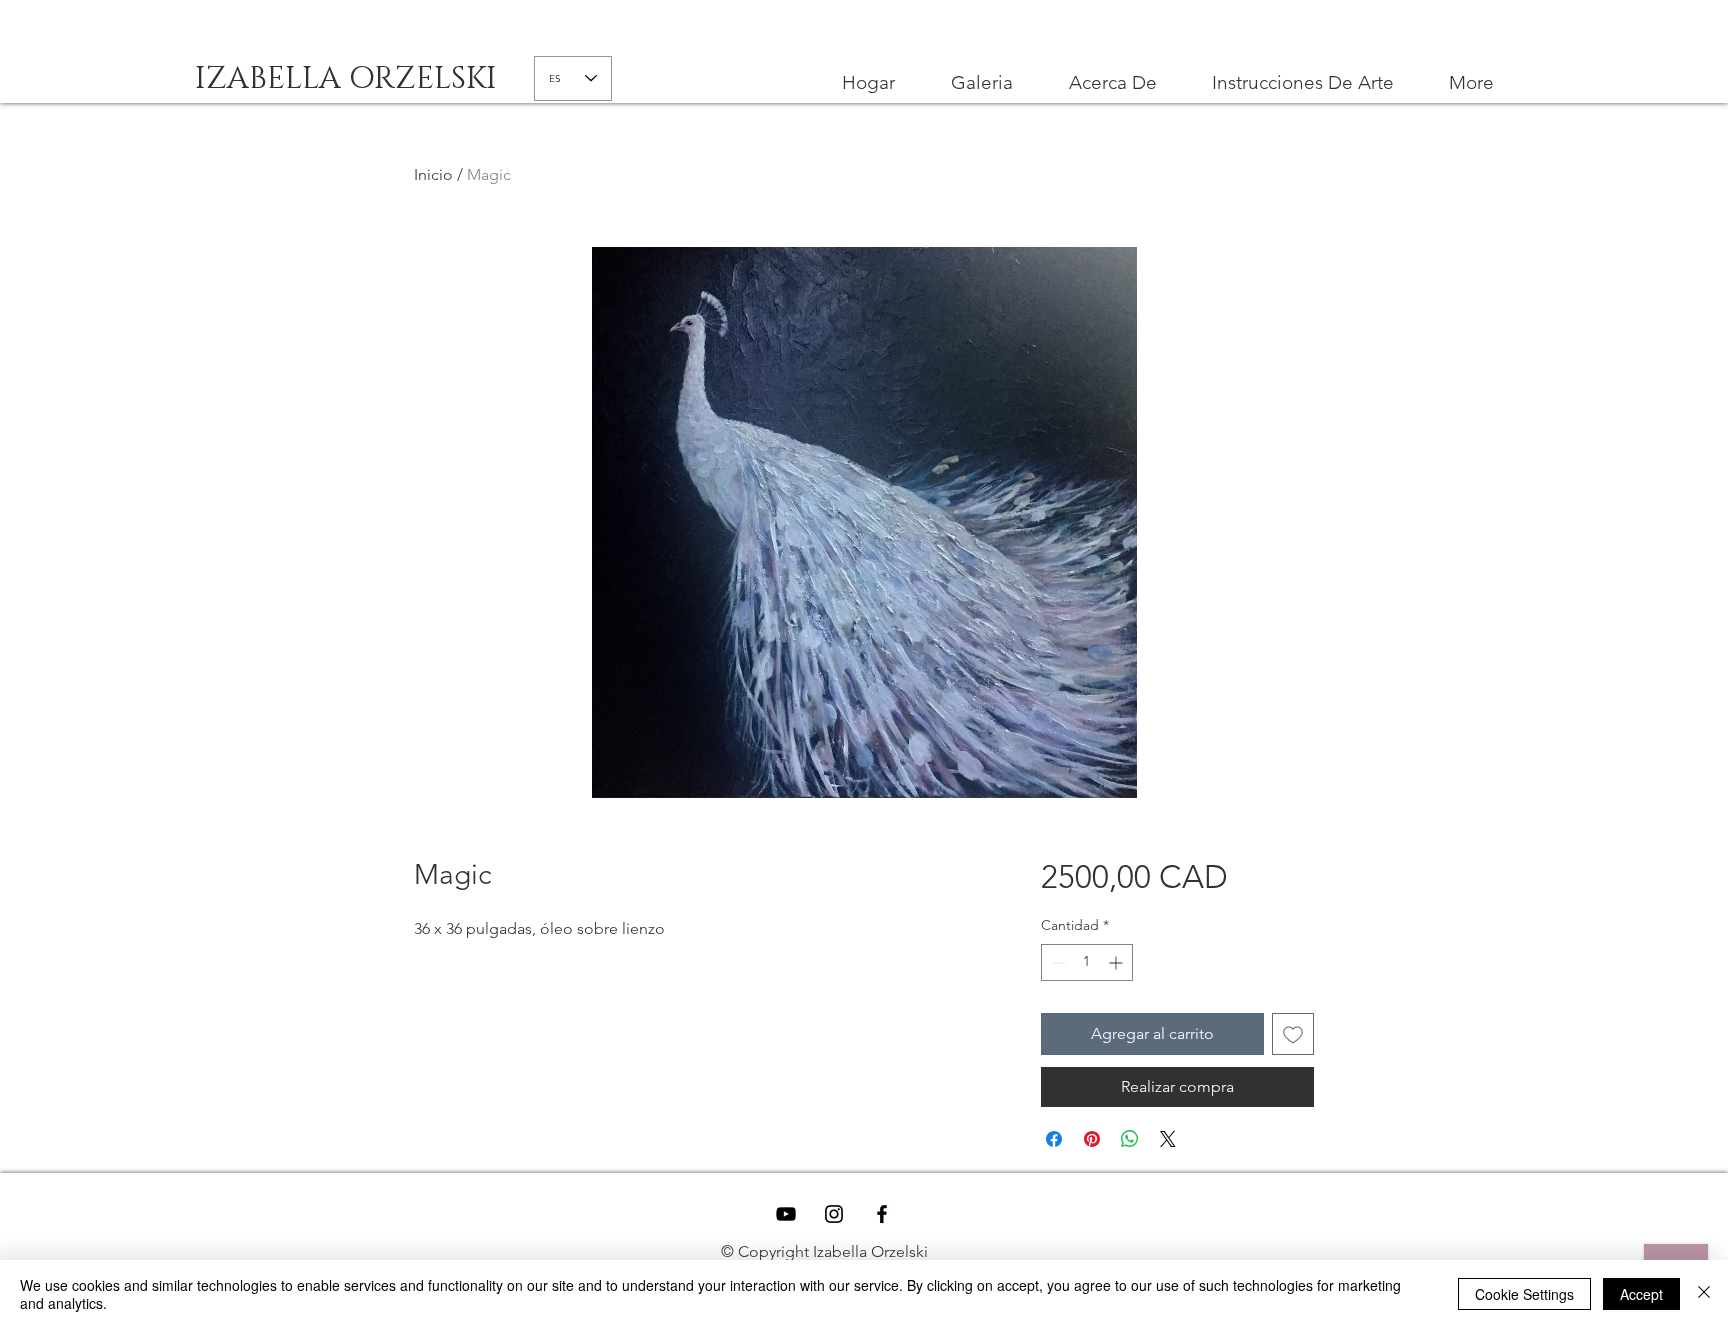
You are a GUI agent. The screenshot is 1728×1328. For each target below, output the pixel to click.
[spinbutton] (1087, 962)
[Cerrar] (1704, 1294)
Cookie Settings (1524, 1294)
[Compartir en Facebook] (1054, 1139)
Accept (1641, 1294)
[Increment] (1117, 962)
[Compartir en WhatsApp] (1130, 1139)
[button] (1302, 83)
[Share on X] (1168, 1139)
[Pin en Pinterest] (1092, 1139)
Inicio (433, 174)
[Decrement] (1056, 962)
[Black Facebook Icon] (882, 1214)
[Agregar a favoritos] (1293, 1034)
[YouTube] (786, 1214)
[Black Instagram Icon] (834, 1214)
